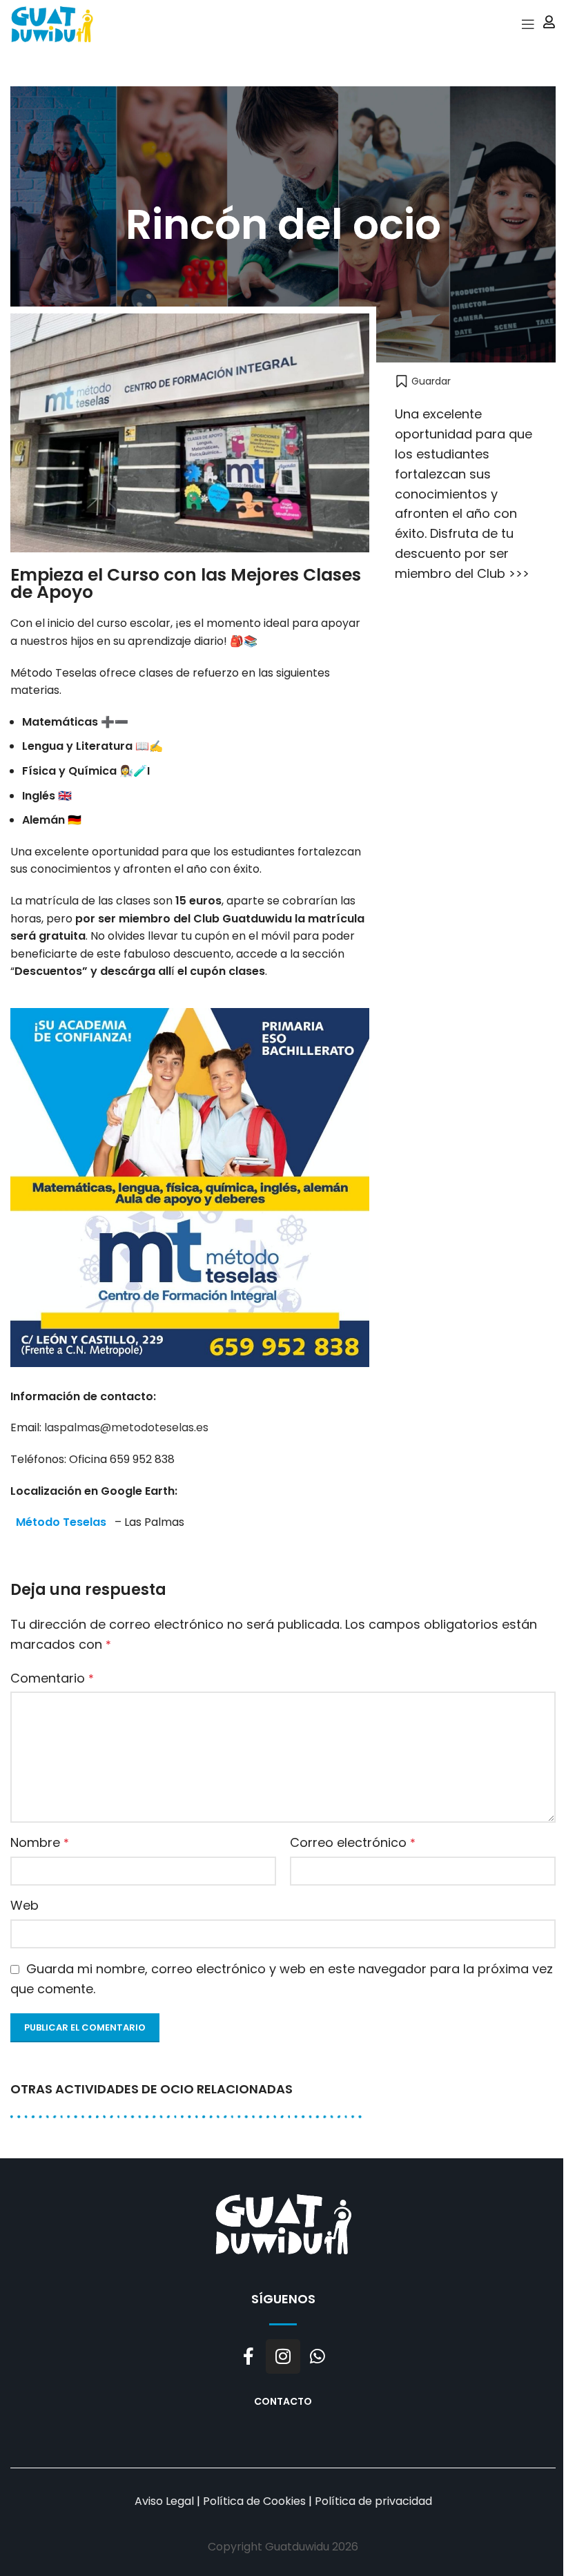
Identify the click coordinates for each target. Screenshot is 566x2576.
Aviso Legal (164, 2501)
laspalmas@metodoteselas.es (126, 1427)
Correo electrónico (353, 1842)
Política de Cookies (254, 2501)
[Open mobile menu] (528, 24)
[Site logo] (52, 23)
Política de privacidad (373, 2501)
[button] (423, 381)
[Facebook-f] (248, 2356)
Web (25, 1905)
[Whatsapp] (318, 2356)
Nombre (40, 1842)
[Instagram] (283, 2356)
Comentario (52, 1678)
